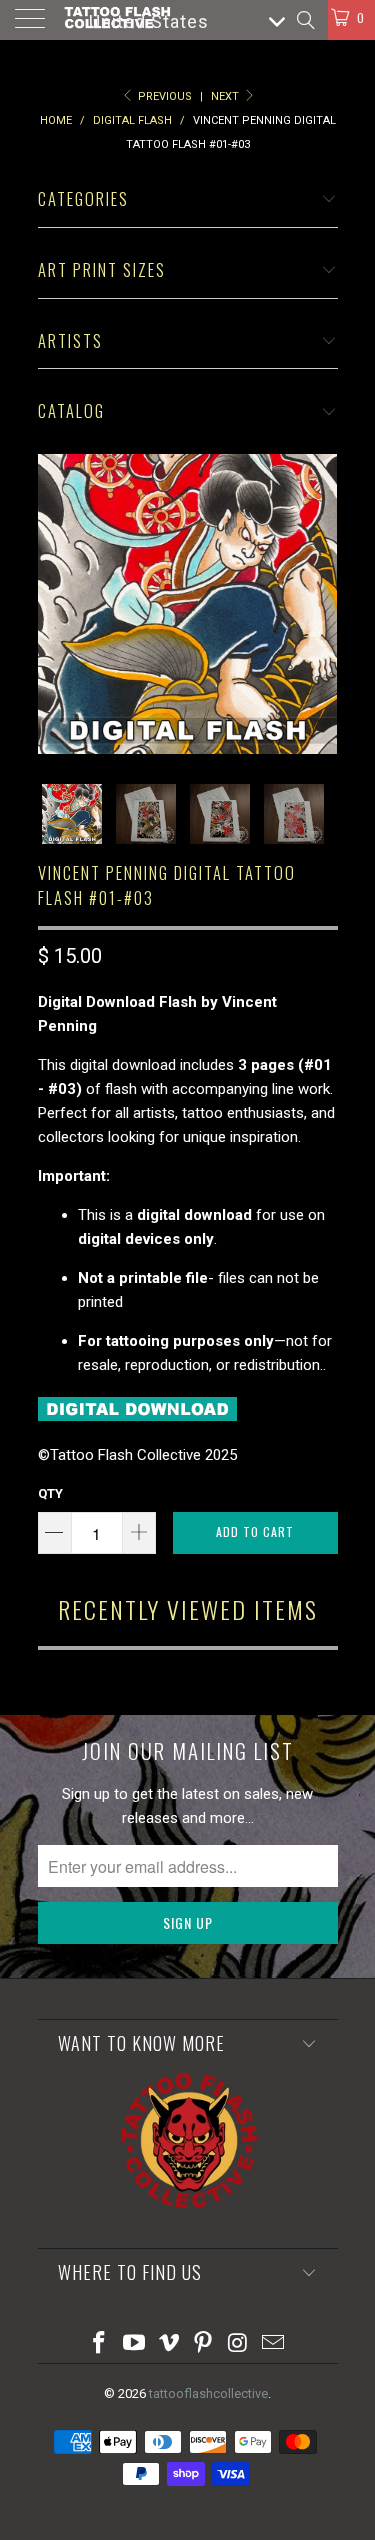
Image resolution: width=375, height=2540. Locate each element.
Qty (50, 1493)
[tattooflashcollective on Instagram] (239, 2344)
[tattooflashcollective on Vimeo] (169, 2344)
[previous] (57, 604)
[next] (319, 604)
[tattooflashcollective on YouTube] (135, 2344)
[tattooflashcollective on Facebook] (100, 2344)
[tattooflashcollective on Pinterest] (204, 2344)
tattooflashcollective (208, 2393)
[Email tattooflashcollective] (273, 2344)
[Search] (304, 20)
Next (226, 96)
